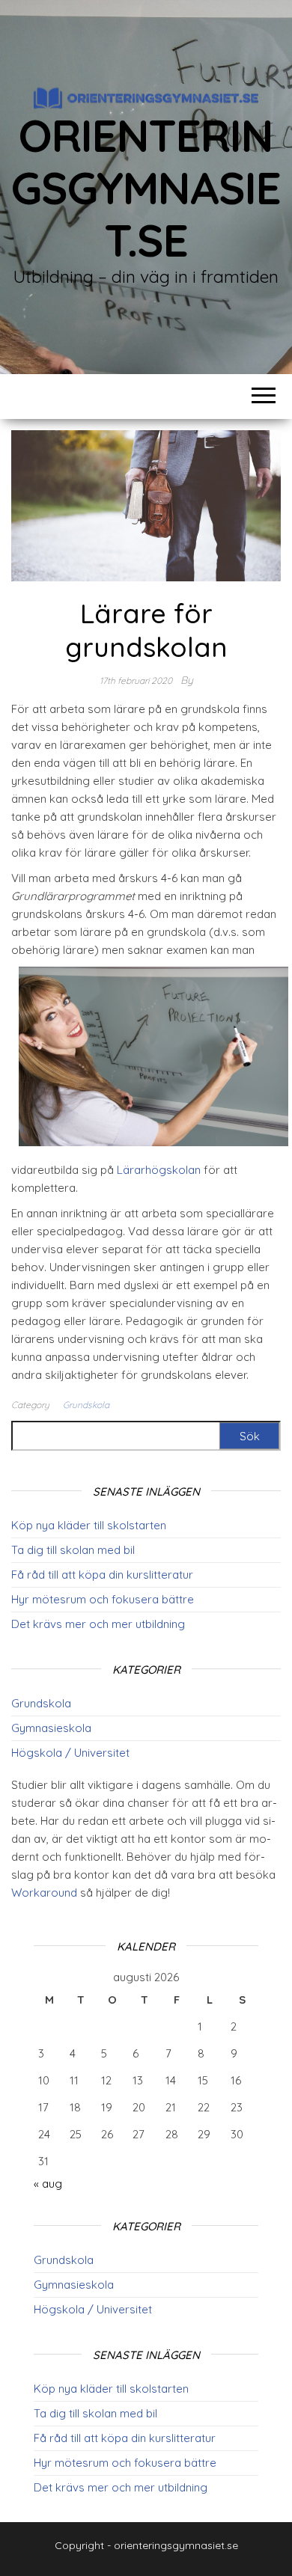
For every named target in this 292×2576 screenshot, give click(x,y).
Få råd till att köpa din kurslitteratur (102, 1575)
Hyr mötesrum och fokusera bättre (103, 1599)
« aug (48, 2184)
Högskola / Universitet (70, 1753)
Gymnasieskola (51, 1728)
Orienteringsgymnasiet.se (146, 187)
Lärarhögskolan (159, 1170)
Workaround (44, 1893)
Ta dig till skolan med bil (73, 1550)
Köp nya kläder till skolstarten (89, 1525)
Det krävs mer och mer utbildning (98, 1624)
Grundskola (86, 1405)
